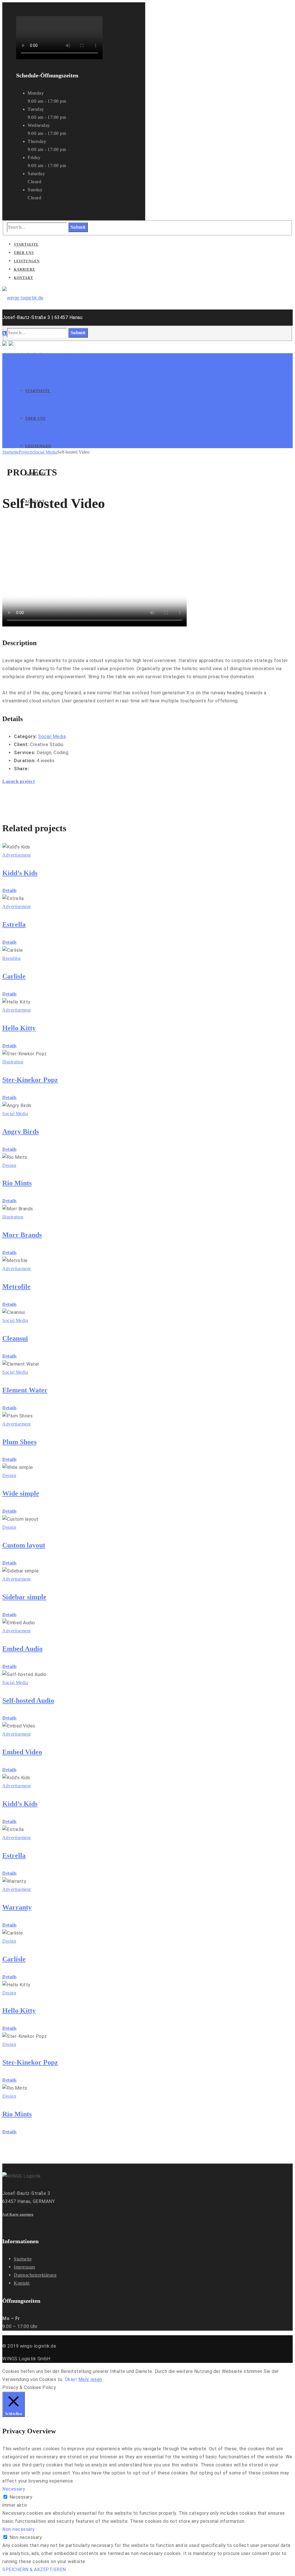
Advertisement (17, 855)
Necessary (21, 2497)
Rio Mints (17, 1183)
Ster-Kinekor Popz (30, 1080)
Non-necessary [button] (19, 2529)
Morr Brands (22, 1235)
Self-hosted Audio (28, 1700)
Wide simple (21, 1493)
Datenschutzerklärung (35, 2275)
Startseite (11, 452)
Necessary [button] (14, 2489)
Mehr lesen (90, 2379)
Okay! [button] (71, 2379)
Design (9, 1165)
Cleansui (15, 1338)
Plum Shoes (19, 1442)
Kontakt (22, 2283)
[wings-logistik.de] (23, 298)
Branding (11, 958)
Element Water (25, 1390)
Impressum (24, 2267)
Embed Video (22, 1752)
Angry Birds (21, 1132)
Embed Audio (22, 1649)
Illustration (13, 1062)
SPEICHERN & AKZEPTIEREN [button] (34, 2570)
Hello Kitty (19, 1028)
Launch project (18, 781)
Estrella (14, 924)
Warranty (17, 1907)
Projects (26, 452)
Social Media (45, 452)
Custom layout (24, 1545)
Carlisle (14, 976)
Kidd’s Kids (20, 873)
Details (10, 890)
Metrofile (16, 1287)
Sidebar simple (24, 1597)
